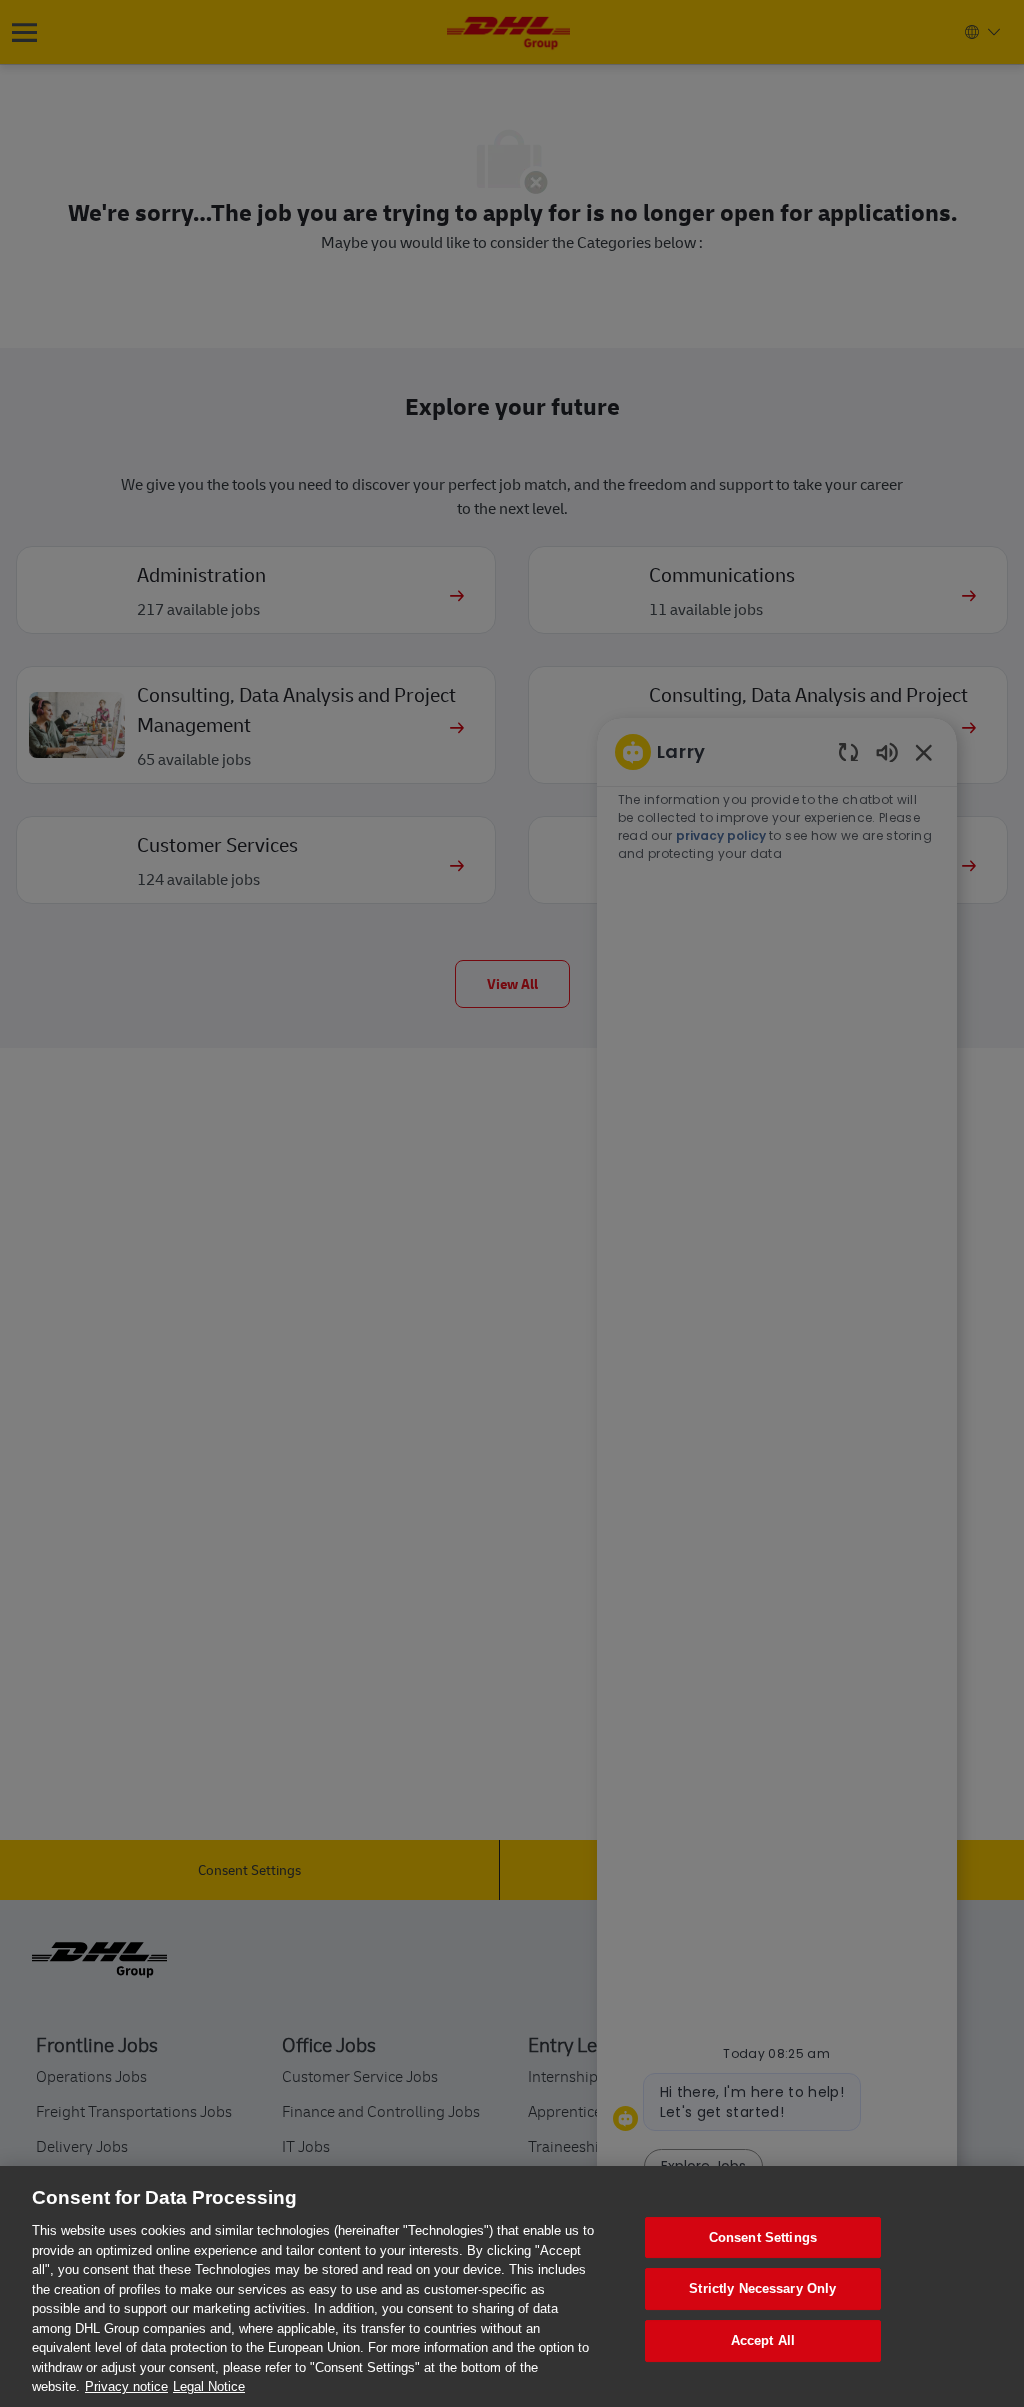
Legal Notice (209, 2386)
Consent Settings (763, 2237)
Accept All (763, 2340)
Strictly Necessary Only (762, 2288)
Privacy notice (126, 2386)
